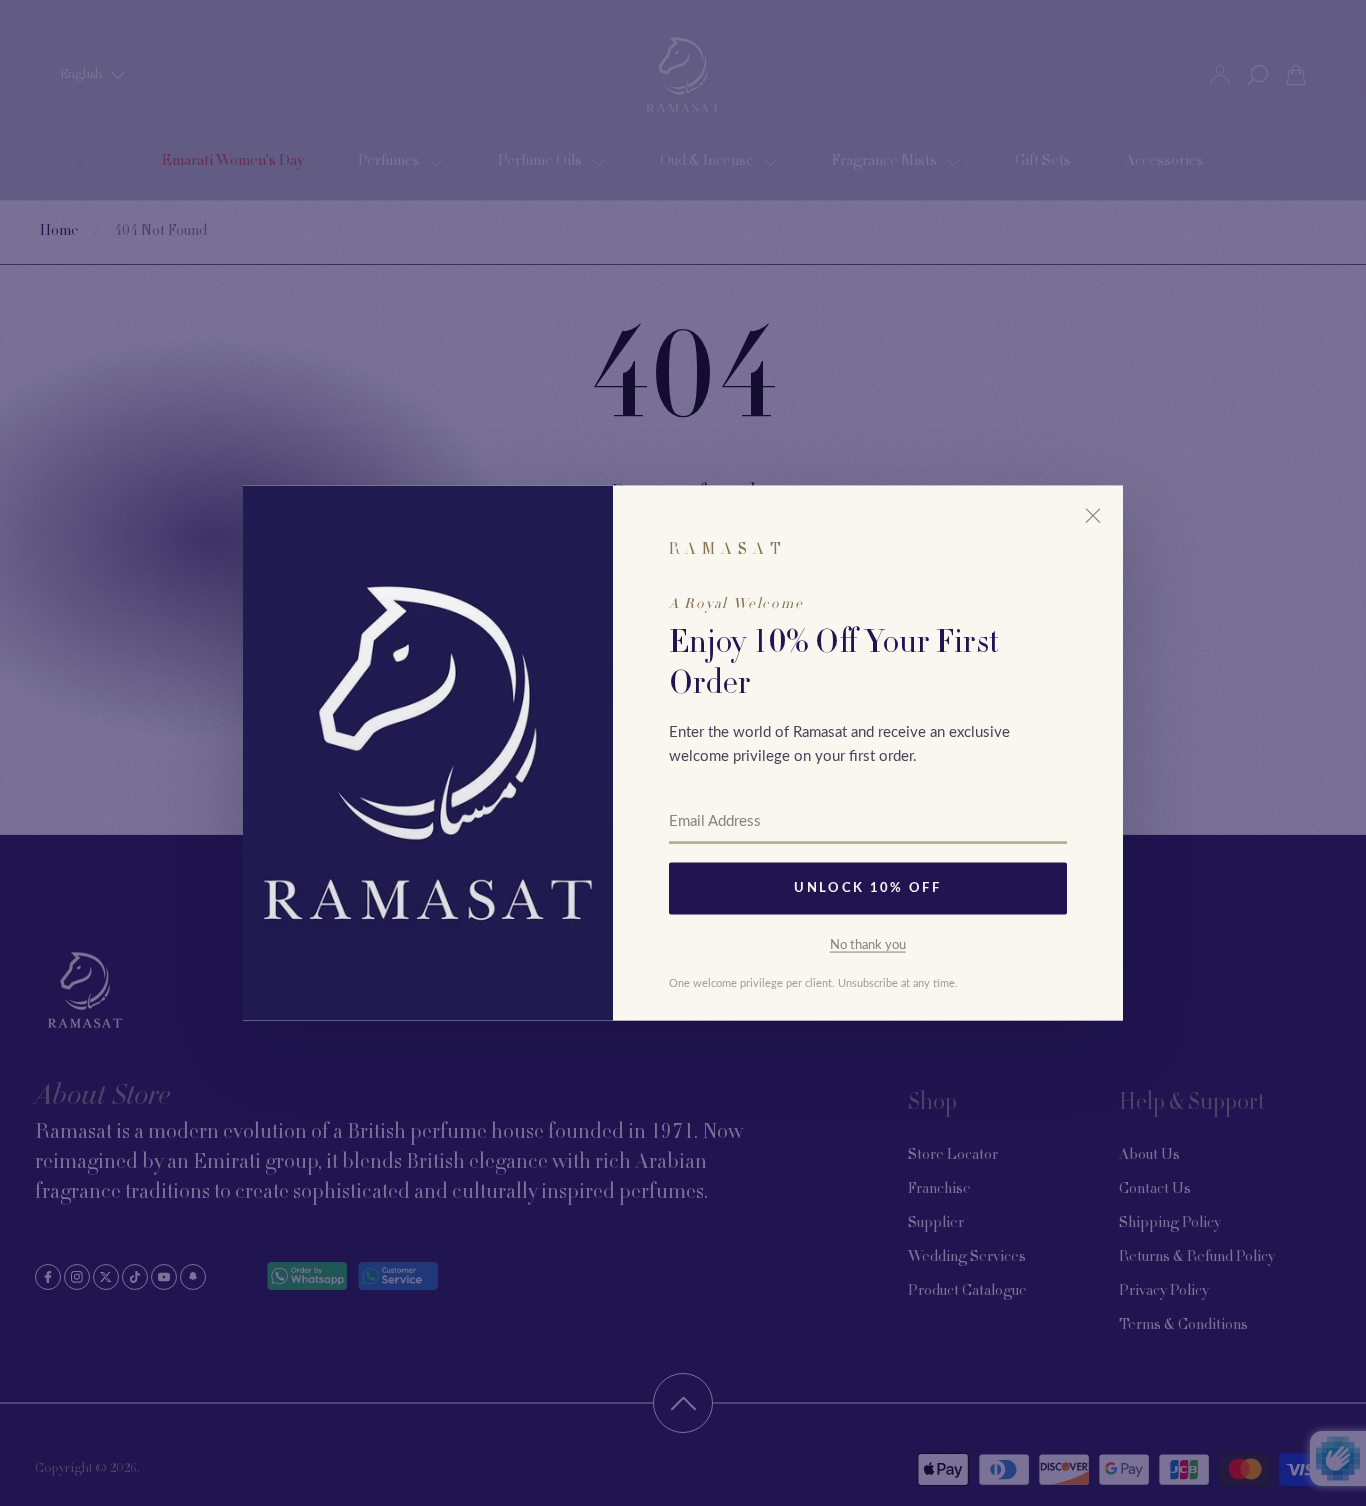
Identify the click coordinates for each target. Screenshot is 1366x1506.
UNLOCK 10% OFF (867, 888)
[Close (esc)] (1093, 516)
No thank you (868, 944)
